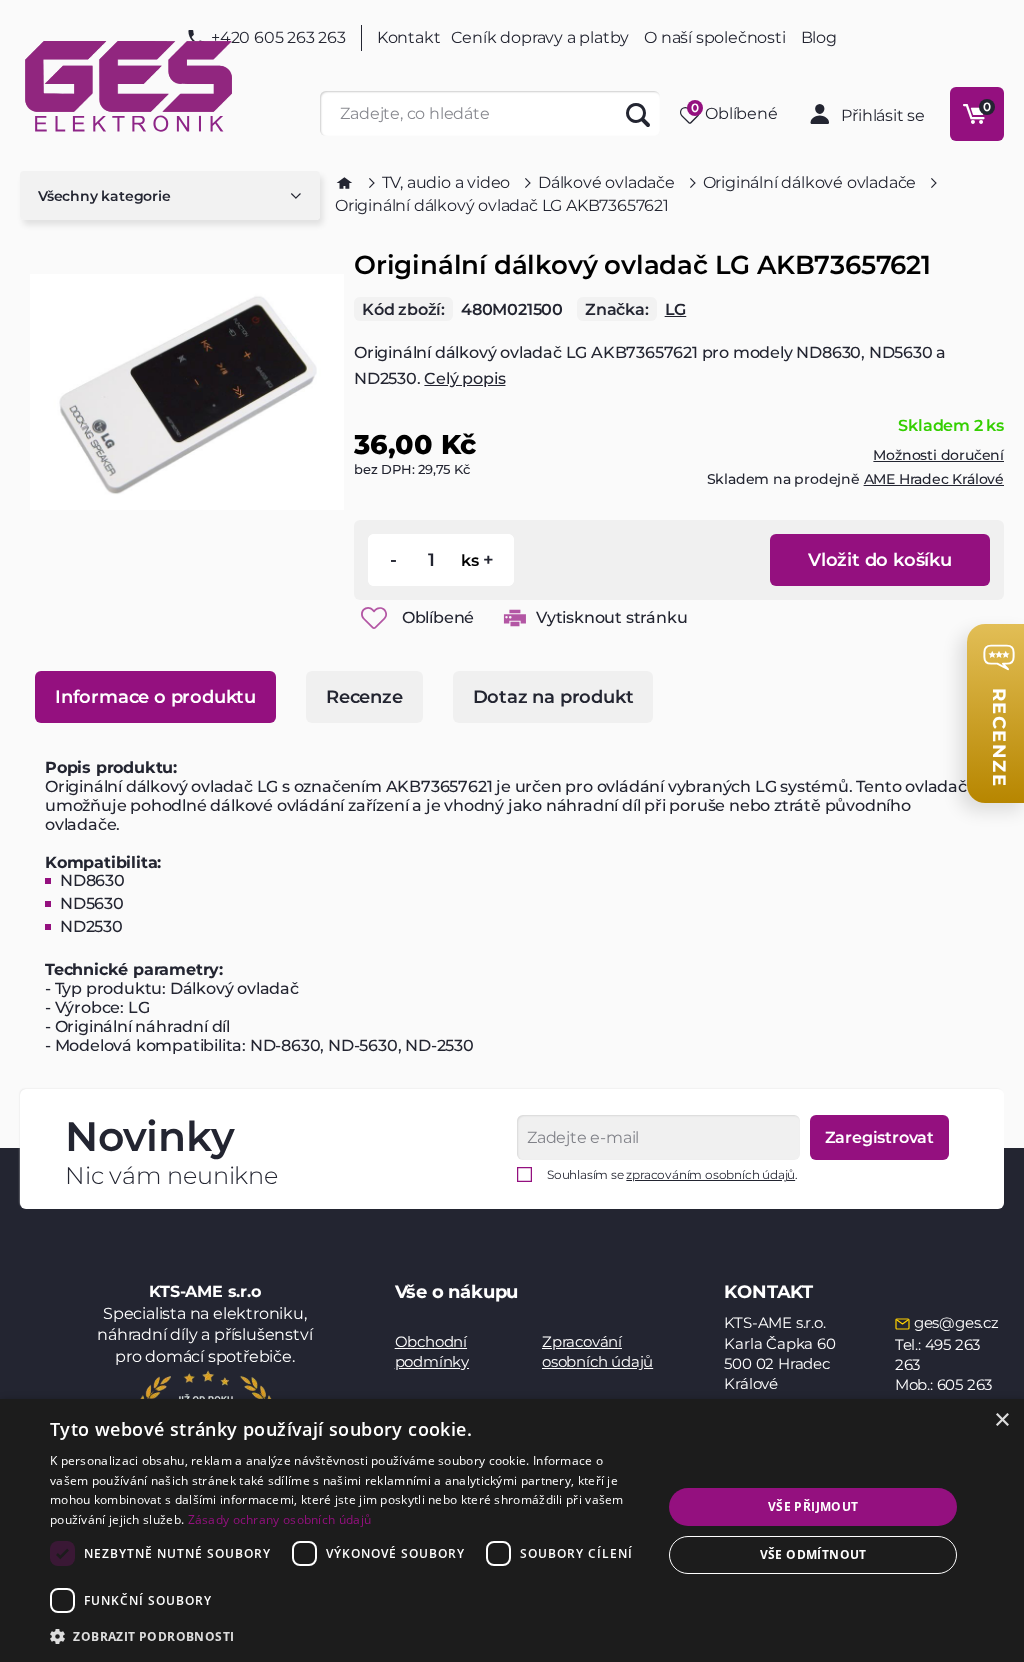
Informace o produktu (155, 697)
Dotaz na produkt (553, 697)
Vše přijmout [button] (813, 1506)
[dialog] (512, 1530)
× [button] (1001, 1420)
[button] (347, 1635)
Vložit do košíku (880, 560)
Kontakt (409, 38)
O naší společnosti (714, 37)
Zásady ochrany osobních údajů (280, 1519)
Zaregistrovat (879, 1137)
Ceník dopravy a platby (540, 37)
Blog (819, 38)
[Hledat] (637, 113)
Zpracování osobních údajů (597, 1351)
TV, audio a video (446, 182)
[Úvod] (344, 183)
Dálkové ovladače (606, 182)
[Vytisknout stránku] (515, 618)
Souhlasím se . (672, 1174)
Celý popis (464, 378)
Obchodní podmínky (432, 1351)
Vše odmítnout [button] (813, 1554)
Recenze (364, 697)
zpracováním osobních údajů (710, 1174)
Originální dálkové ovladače (810, 182)
